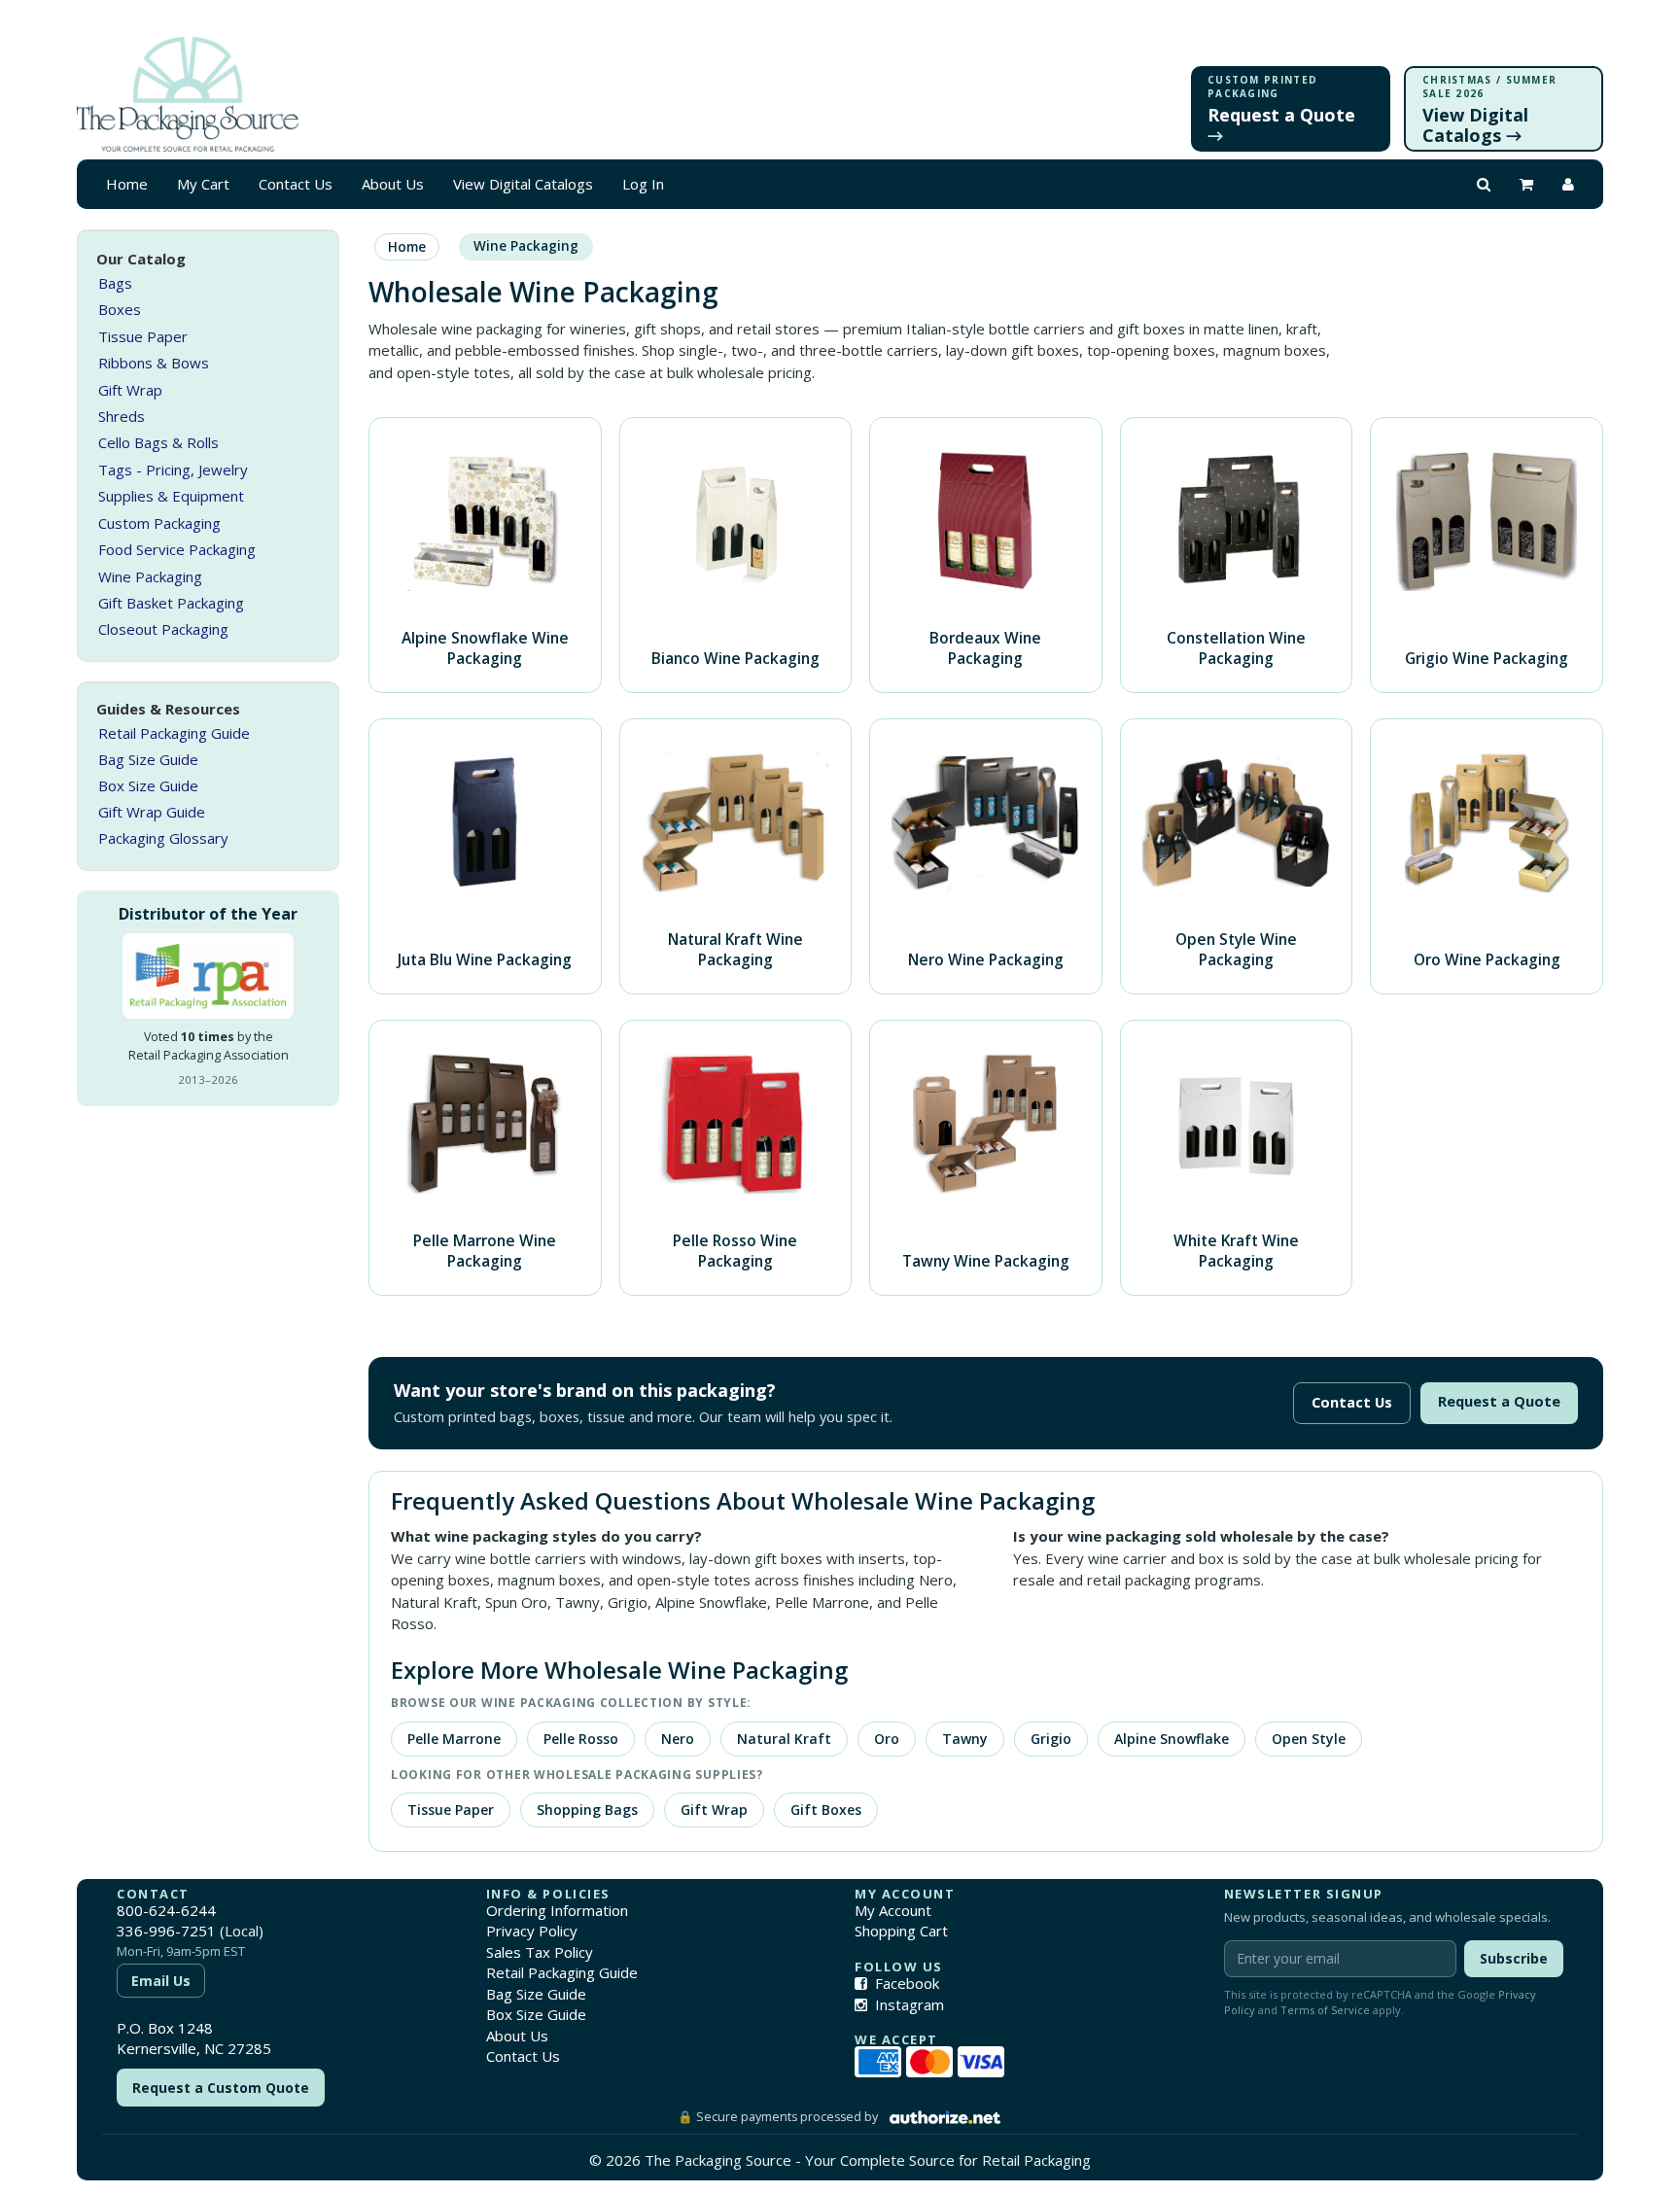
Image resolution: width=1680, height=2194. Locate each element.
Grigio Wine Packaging (1487, 658)
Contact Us (296, 184)
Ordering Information (557, 1910)
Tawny (965, 1739)
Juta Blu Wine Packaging (485, 959)
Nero (678, 1739)
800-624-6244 (166, 1910)
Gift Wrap (130, 390)
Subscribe (1514, 1958)
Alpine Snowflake (1172, 1739)
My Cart (203, 184)
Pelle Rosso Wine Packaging (735, 1251)
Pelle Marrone (454, 1739)
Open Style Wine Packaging (1236, 949)
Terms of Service (1325, 2010)
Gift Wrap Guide (152, 813)
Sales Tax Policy (540, 1952)
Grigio (1051, 1739)
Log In (643, 184)
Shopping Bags (587, 1810)
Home (127, 184)
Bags (115, 284)
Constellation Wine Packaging (1236, 648)
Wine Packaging (150, 576)
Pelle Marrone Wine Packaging (485, 1251)
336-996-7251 (166, 1931)
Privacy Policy (532, 1931)
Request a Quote (1499, 1401)
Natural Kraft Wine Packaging (735, 949)
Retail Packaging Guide (174, 734)
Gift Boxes (826, 1810)
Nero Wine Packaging (986, 959)
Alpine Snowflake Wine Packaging (485, 648)
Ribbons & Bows (154, 364)
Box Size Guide (148, 786)
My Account (893, 1910)
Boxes (120, 310)
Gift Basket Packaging (171, 604)
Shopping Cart (901, 1931)
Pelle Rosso (581, 1739)
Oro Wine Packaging (1487, 959)
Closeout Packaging (163, 630)
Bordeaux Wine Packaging (985, 648)
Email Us (161, 1981)
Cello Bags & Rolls (158, 443)
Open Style (1309, 1739)
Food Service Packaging (177, 550)
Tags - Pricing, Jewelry (173, 470)
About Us (393, 184)
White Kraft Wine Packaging (1236, 1251)
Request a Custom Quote (221, 2088)
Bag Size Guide (148, 760)
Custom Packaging (159, 523)
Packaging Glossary (163, 839)
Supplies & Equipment (171, 497)
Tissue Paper (143, 336)
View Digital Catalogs (523, 184)
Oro (887, 1739)
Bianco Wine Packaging (735, 658)
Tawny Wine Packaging (986, 1261)
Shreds (122, 417)
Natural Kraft (784, 1739)
